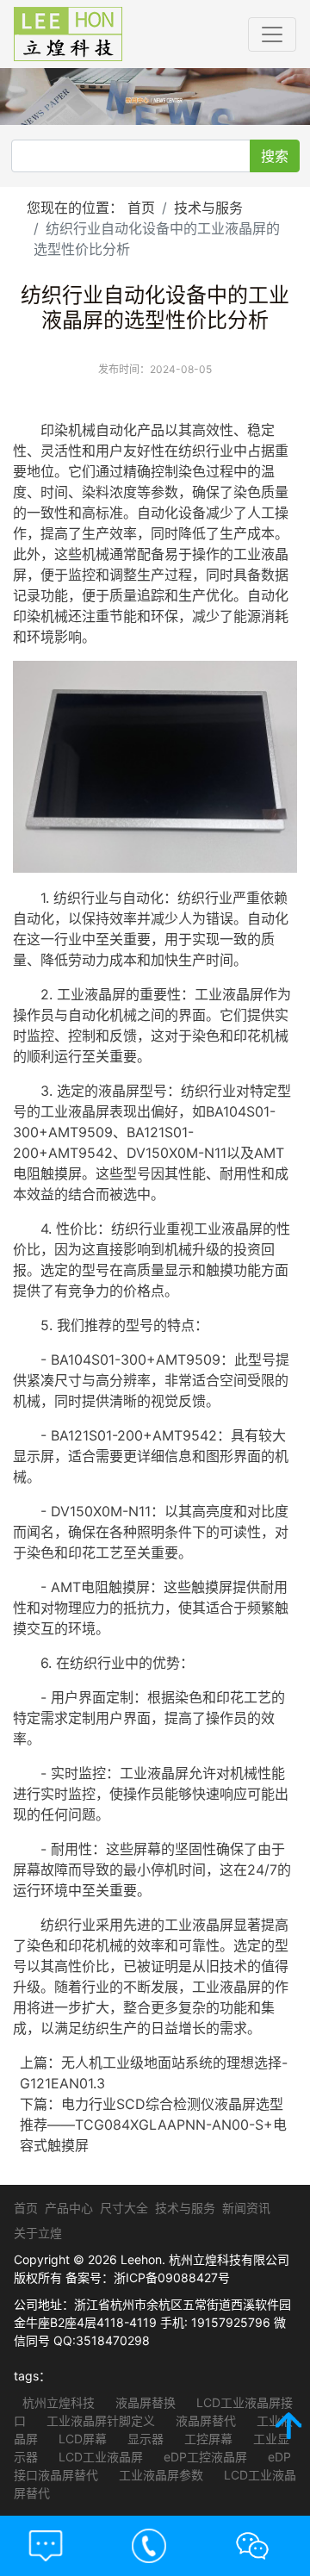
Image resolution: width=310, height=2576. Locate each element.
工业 (247, 554)
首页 (141, 208)
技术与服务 (208, 208)
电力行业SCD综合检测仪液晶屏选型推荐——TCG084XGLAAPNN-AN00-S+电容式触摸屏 (153, 2125)
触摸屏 (61, 1173)
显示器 (144, 2439)
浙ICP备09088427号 (172, 2277)
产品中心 (69, 2208)
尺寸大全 (124, 2208)
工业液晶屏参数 (159, 2475)
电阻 (27, 1173)
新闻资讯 (246, 2208)
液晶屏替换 (144, 2402)
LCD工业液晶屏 (99, 2457)
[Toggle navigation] (272, 34)
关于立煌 (38, 2233)
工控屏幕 (207, 2439)
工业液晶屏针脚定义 (99, 2420)
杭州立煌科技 (59, 2402)
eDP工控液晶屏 (204, 2457)
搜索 (275, 156)
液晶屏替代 (204, 2420)
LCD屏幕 (81, 2439)
